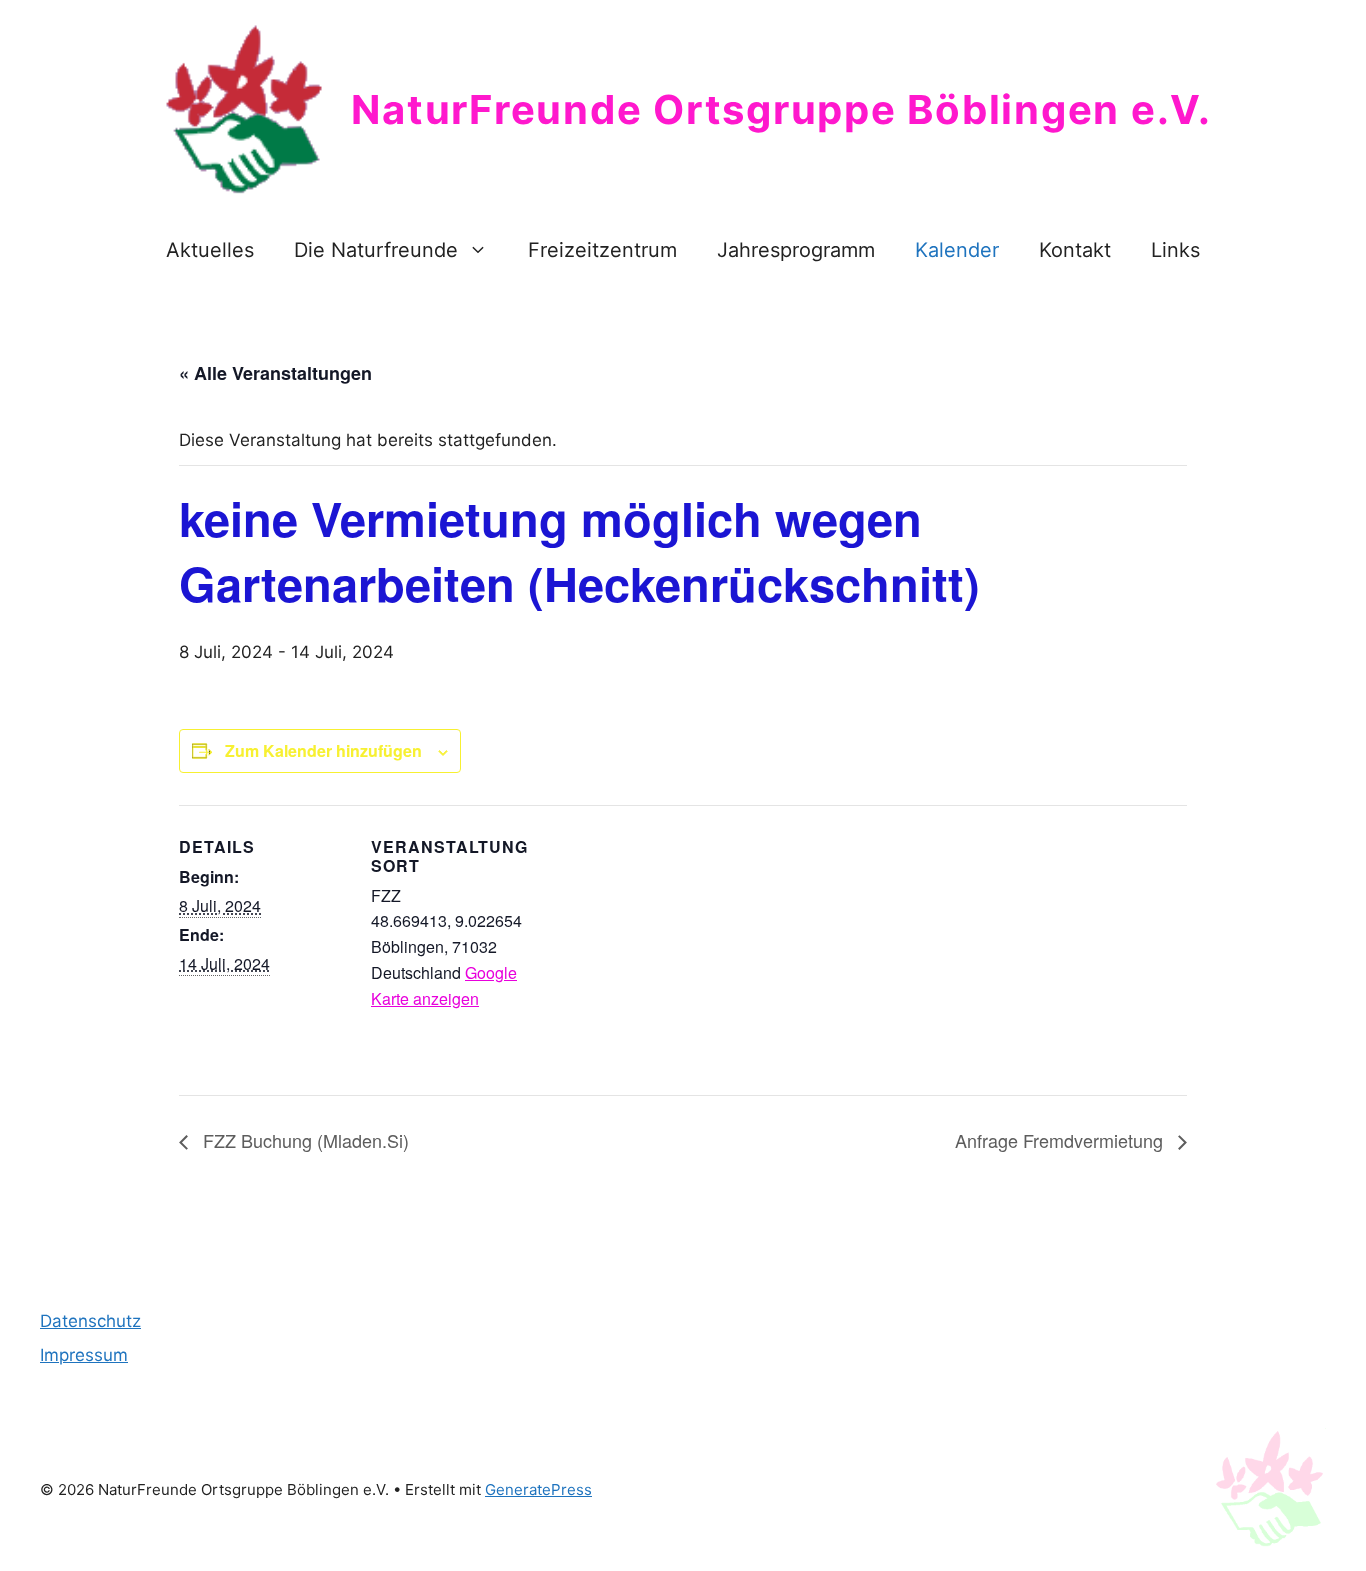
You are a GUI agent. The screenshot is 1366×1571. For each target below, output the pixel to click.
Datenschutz (90, 1321)
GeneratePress (538, 1489)
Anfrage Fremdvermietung (1061, 1140)
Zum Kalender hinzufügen (323, 750)
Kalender (957, 250)
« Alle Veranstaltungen (275, 373)
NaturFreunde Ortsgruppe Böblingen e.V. (781, 109)
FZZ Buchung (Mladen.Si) (303, 1140)
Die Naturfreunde (376, 250)
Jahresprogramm (796, 250)
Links (1175, 250)
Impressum (84, 1355)
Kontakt (1075, 250)
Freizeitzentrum (602, 250)
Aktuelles (210, 250)
